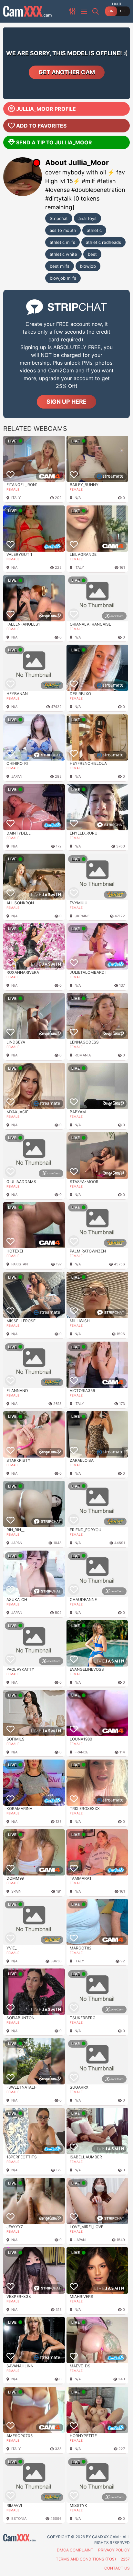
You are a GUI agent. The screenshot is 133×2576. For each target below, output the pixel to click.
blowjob (88, 266)
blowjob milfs (63, 278)
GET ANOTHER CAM (67, 72)
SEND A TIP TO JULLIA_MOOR (54, 142)
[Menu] (85, 11)
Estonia (19, 2519)
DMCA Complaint (75, 2550)
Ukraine (82, 916)
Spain (16, 1891)
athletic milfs (62, 242)
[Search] (96, 11)
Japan (17, 776)
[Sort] (73, 11)
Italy (16, 498)
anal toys (87, 218)
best (92, 254)
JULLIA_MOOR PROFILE (46, 109)
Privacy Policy (114, 2550)
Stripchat (59, 218)
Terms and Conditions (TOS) (86, 2559)
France (82, 1752)
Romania (83, 1055)
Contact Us (117, 2568)
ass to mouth (63, 230)
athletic (94, 230)
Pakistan (20, 1264)
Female (13, 489)
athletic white (63, 254)
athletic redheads (103, 242)
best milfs (60, 266)
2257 (125, 2559)
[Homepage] (27, 11)
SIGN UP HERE (66, 402)
